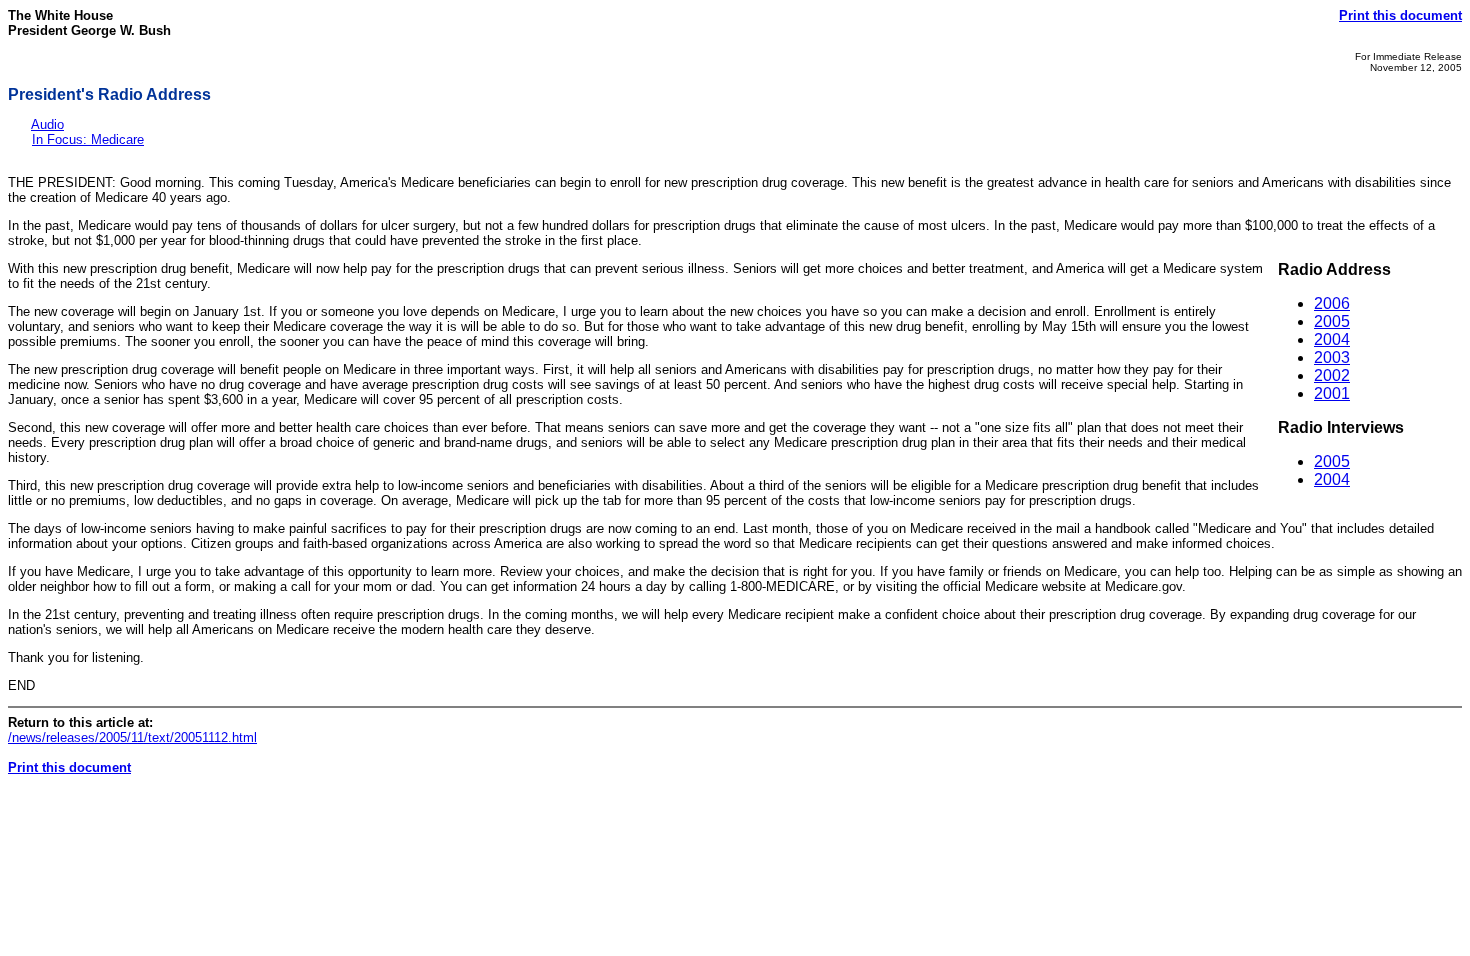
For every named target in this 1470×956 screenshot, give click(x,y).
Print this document (1400, 15)
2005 (1332, 321)
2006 (1332, 303)
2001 (1332, 393)
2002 (1332, 375)
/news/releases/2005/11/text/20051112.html (132, 737)
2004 (1332, 339)
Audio (47, 124)
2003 (1332, 357)
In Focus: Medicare (88, 139)
